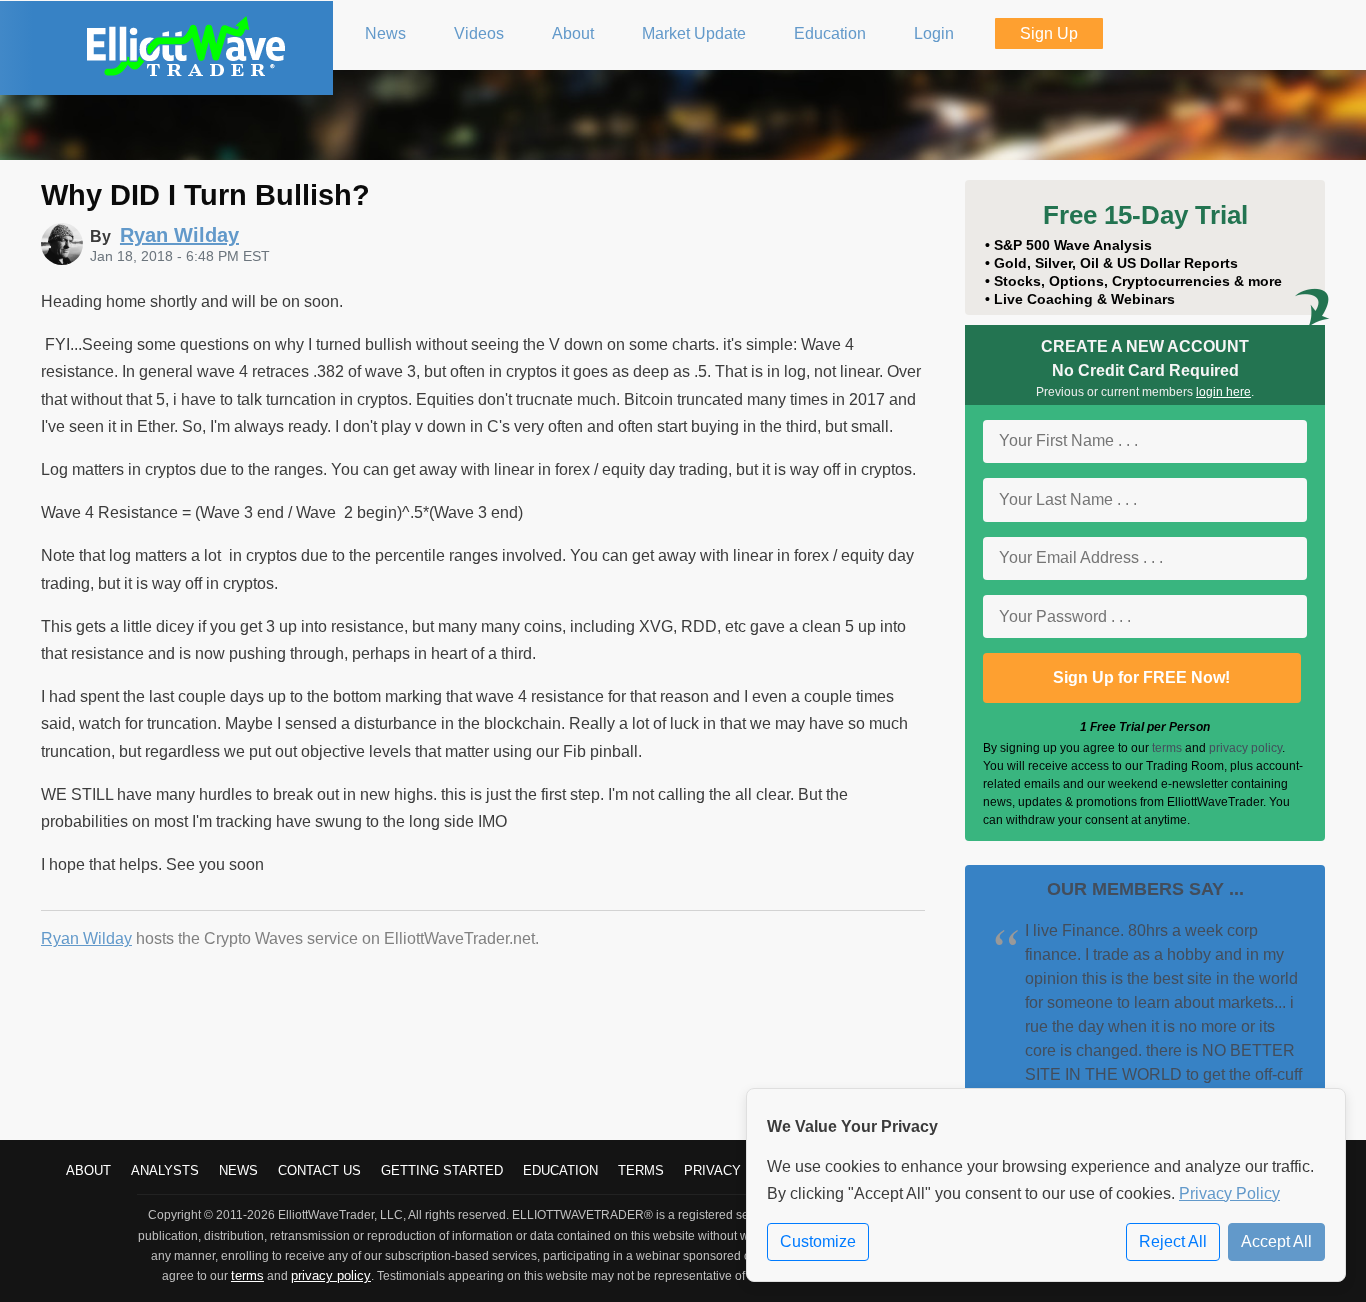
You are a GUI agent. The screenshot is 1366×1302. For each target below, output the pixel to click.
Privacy (712, 1170)
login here (1223, 392)
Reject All (1173, 1241)
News (238, 1170)
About (88, 1170)
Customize (818, 1241)
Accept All (1276, 1241)
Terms (641, 1170)
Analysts (165, 1170)
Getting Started (442, 1170)
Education (560, 1170)
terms (1167, 748)
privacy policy (1245, 748)
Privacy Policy (1229, 1193)
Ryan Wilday (86, 938)
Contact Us (319, 1170)
